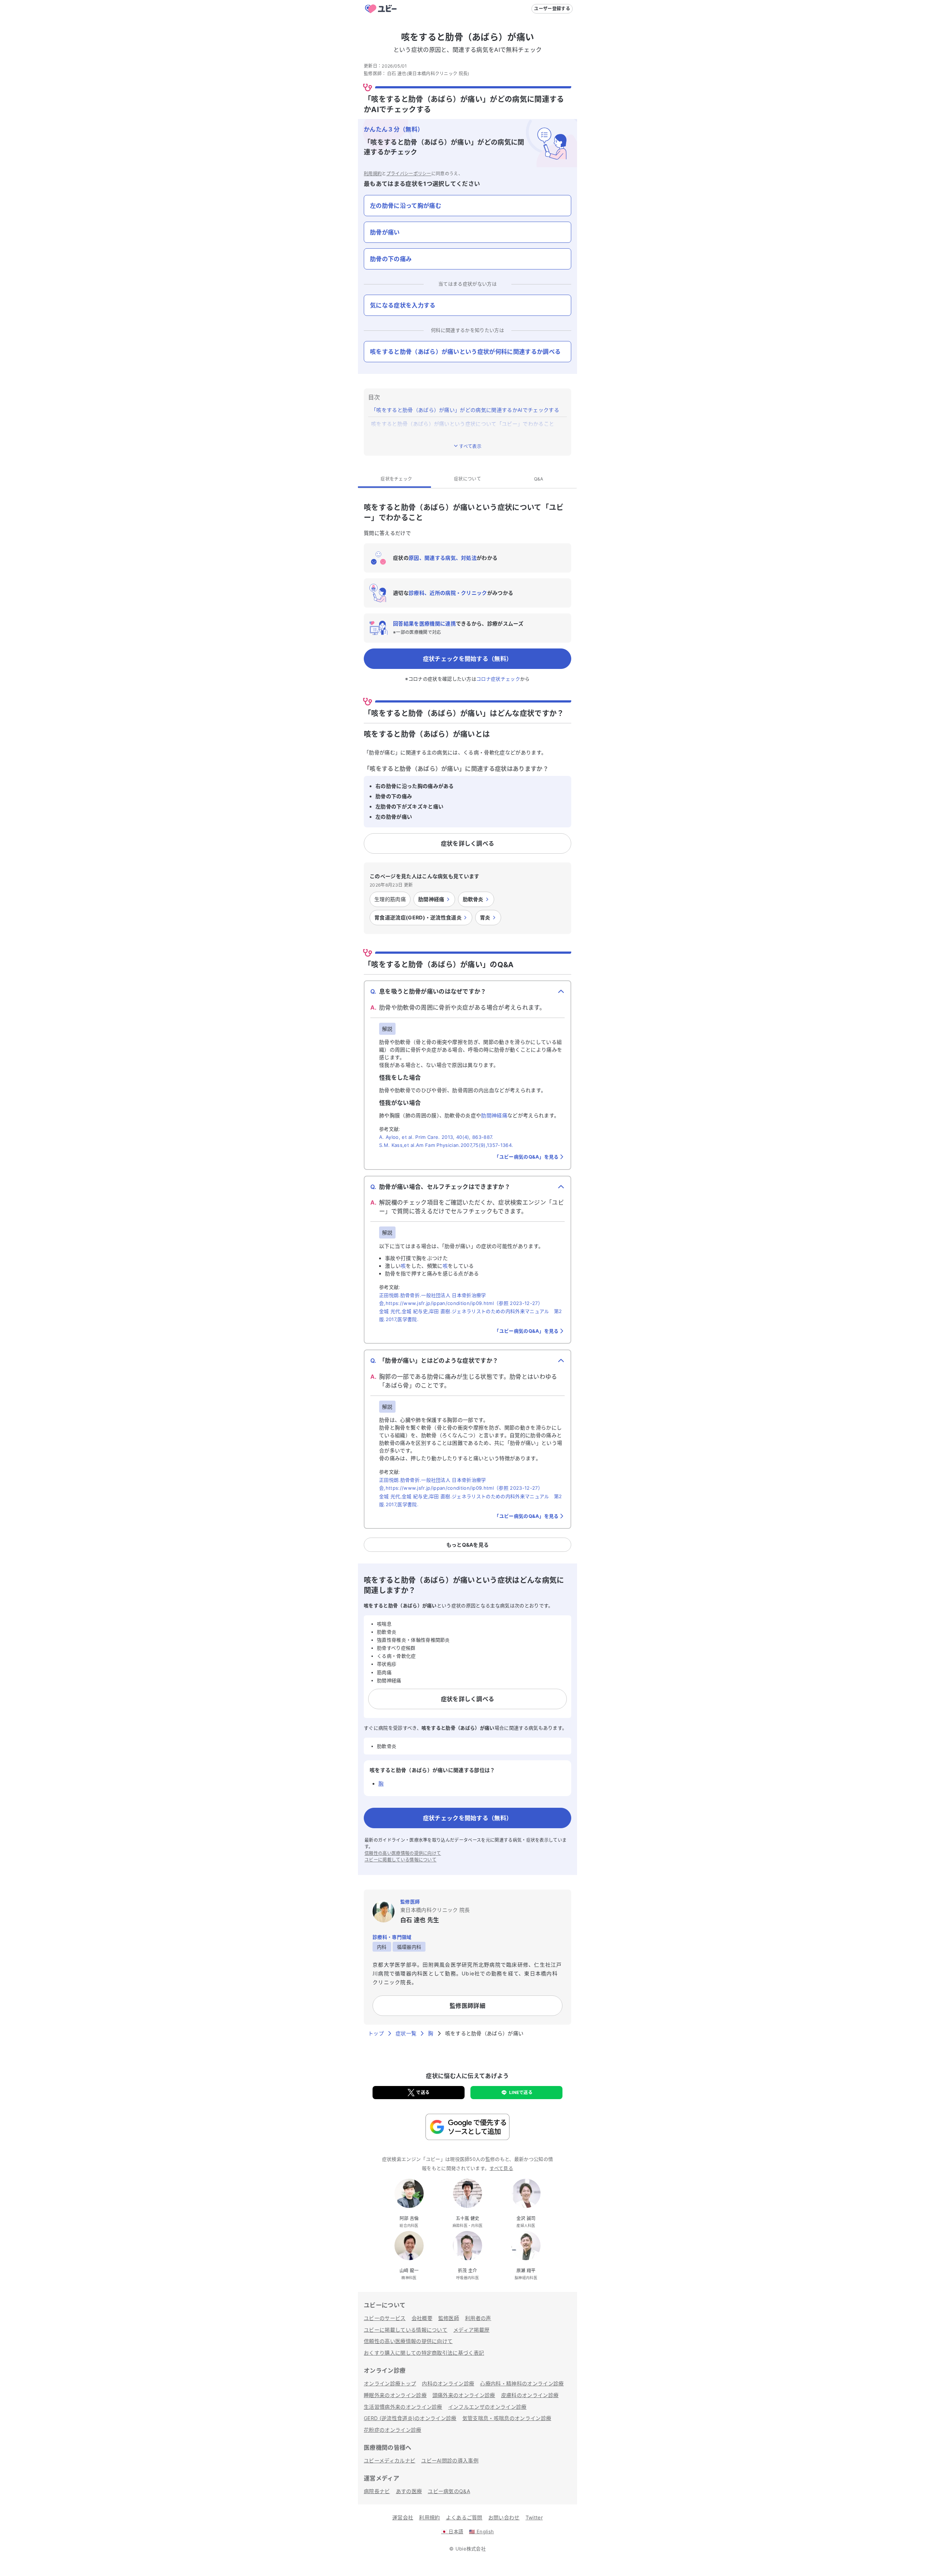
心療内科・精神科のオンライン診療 (522, 2383)
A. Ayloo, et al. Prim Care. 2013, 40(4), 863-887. (436, 1137)
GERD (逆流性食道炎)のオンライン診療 (410, 2418)
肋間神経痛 (494, 1115)
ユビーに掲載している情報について (400, 1860)
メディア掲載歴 (471, 2330)
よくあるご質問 (464, 2517)
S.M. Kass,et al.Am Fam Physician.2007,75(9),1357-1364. (446, 1145)
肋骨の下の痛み (391, 259)
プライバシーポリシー (409, 174)
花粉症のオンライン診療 (393, 2430)
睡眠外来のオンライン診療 (395, 2395)
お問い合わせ (504, 2517)
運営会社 (403, 2517)
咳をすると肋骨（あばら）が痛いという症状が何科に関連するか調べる (465, 352)
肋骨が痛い (385, 232)
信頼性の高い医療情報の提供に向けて (403, 1853)
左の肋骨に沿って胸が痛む (406, 206)
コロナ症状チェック (498, 679)
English (481, 2531)
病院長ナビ (377, 2491)
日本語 (452, 2531)
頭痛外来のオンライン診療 (464, 2395)
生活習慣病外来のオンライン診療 (403, 2407)
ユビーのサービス (385, 2318)
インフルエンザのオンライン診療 (487, 2407)
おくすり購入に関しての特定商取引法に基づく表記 (424, 2353)
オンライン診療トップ (390, 2383)
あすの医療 (409, 2491)
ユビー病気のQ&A (449, 2491)
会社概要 (422, 2318)
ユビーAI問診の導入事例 (450, 2460)
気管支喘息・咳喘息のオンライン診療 (507, 2418)
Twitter (534, 2517)
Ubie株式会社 (471, 2549)
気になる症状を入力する (403, 305)
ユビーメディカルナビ (390, 2460)
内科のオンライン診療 (448, 2383)
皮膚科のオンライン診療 (530, 2395)
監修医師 (449, 2318)
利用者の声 (478, 2318)
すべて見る (501, 2168)
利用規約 (373, 174)
